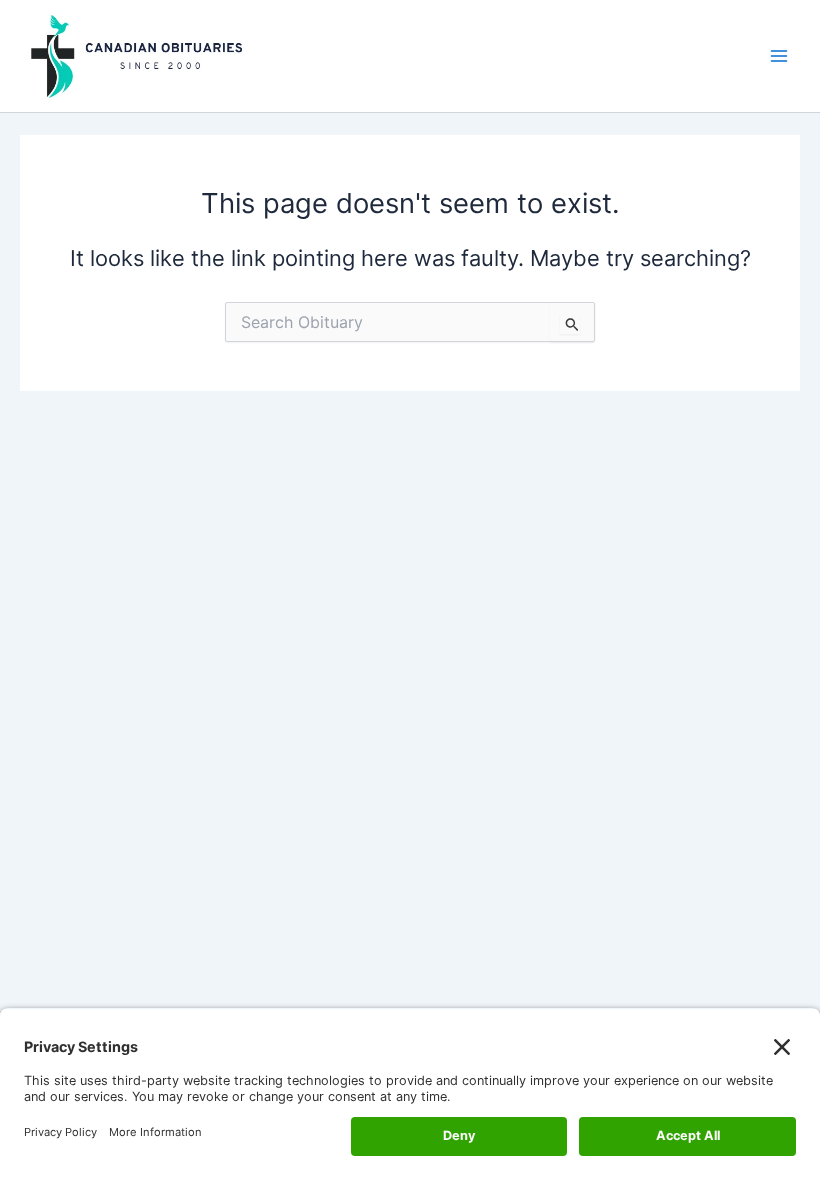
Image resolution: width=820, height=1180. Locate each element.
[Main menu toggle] (779, 56)
